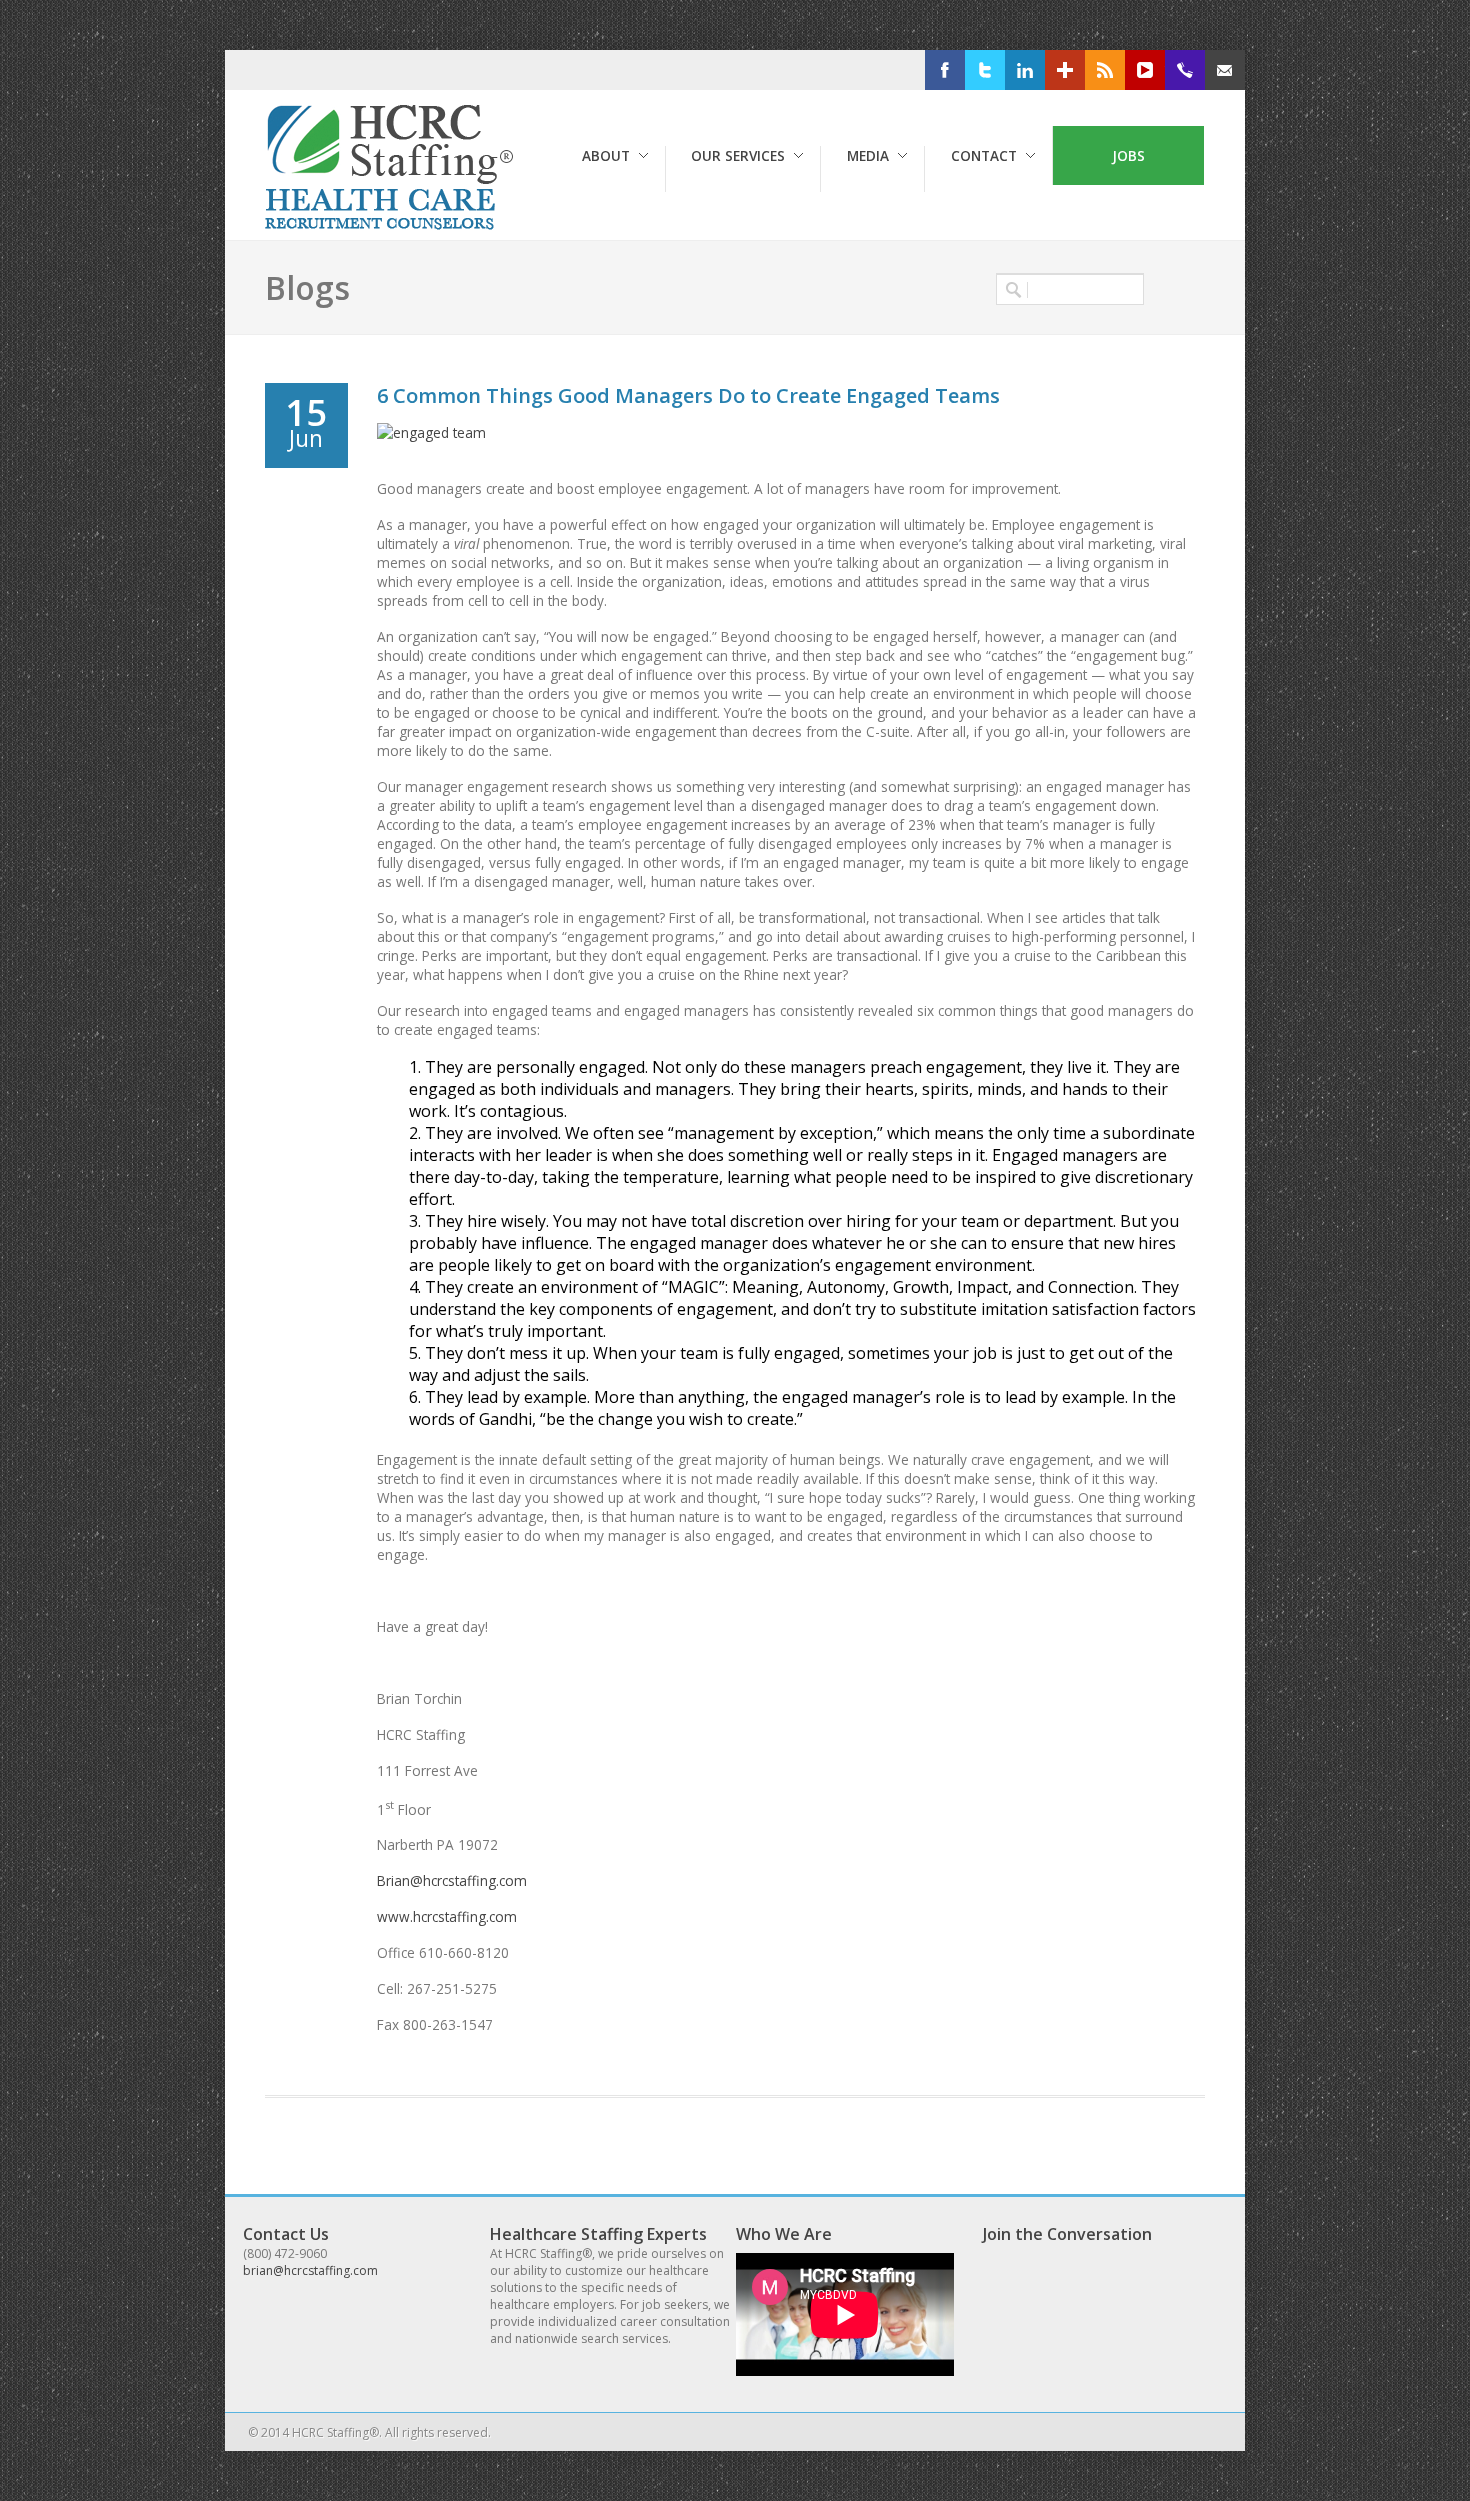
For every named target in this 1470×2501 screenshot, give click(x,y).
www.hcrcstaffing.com (447, 1916)
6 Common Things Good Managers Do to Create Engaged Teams (688, 395)
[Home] (393, 225)
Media (868, 155)
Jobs (1128, 155)
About (606, 155)
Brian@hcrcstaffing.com (452, 1880)
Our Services (738, 155)
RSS (1135, 70)
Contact (984, 155)
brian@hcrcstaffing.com (310, 2270)
